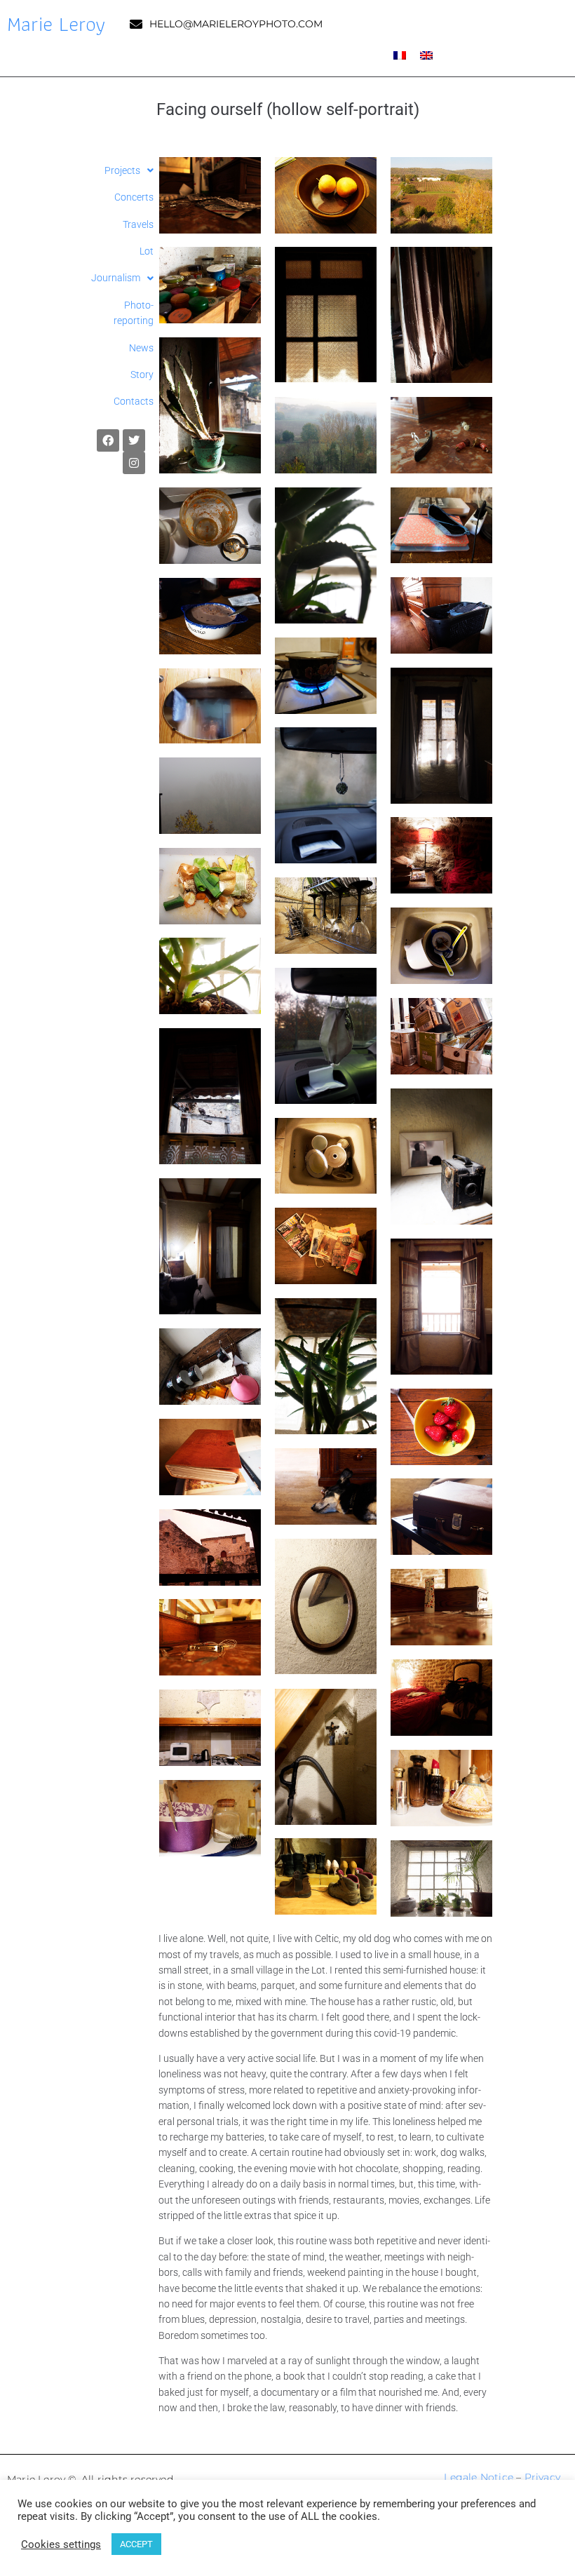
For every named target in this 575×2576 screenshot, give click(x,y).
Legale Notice (479, 2477)
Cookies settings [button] (61, 2544)
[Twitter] (134, 440)
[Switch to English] (426, 55)
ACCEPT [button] (136, 2544)
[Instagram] (134, 463)
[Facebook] (108, 440)
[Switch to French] (400, 55)
